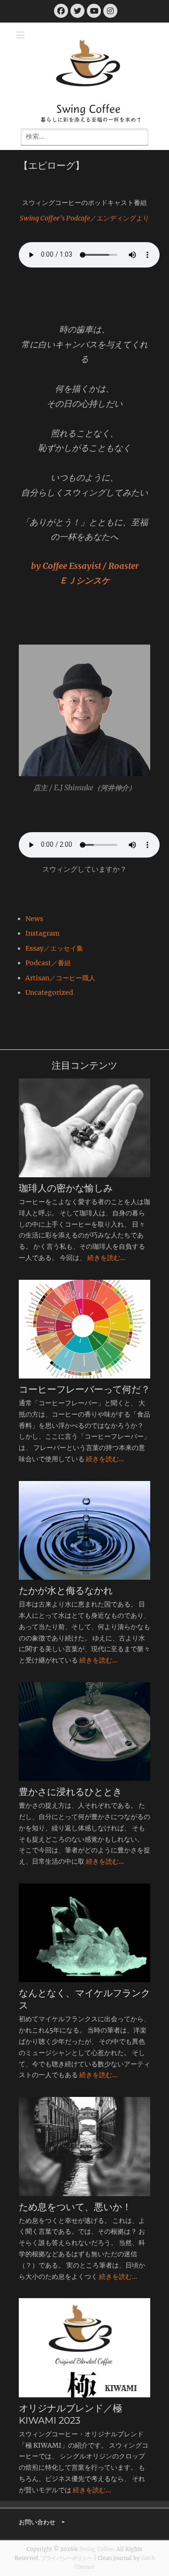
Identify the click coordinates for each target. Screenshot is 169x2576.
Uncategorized (49, 993)
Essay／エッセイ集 (54, 948)
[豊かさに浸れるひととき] (84, 1732)
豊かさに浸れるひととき (70, 1792)
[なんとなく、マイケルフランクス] (84, 1933)
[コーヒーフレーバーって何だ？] (84, 1329)
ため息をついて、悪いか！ (75, 2207)
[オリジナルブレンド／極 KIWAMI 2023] (84, 2348)
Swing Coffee (88, 109)
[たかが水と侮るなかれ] (84, 1530)
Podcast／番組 (48, 963)
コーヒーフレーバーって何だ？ (84, 1389)
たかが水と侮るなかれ (66, 1591)
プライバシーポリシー (67, 2558)
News (34, 919)
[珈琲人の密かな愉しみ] (84, 1128)
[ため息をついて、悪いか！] (84, 2146)
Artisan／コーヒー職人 (60, 978)
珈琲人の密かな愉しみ (66, 1188)
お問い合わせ (37, 2522)
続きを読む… (106, 1258)
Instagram (42, 933)
